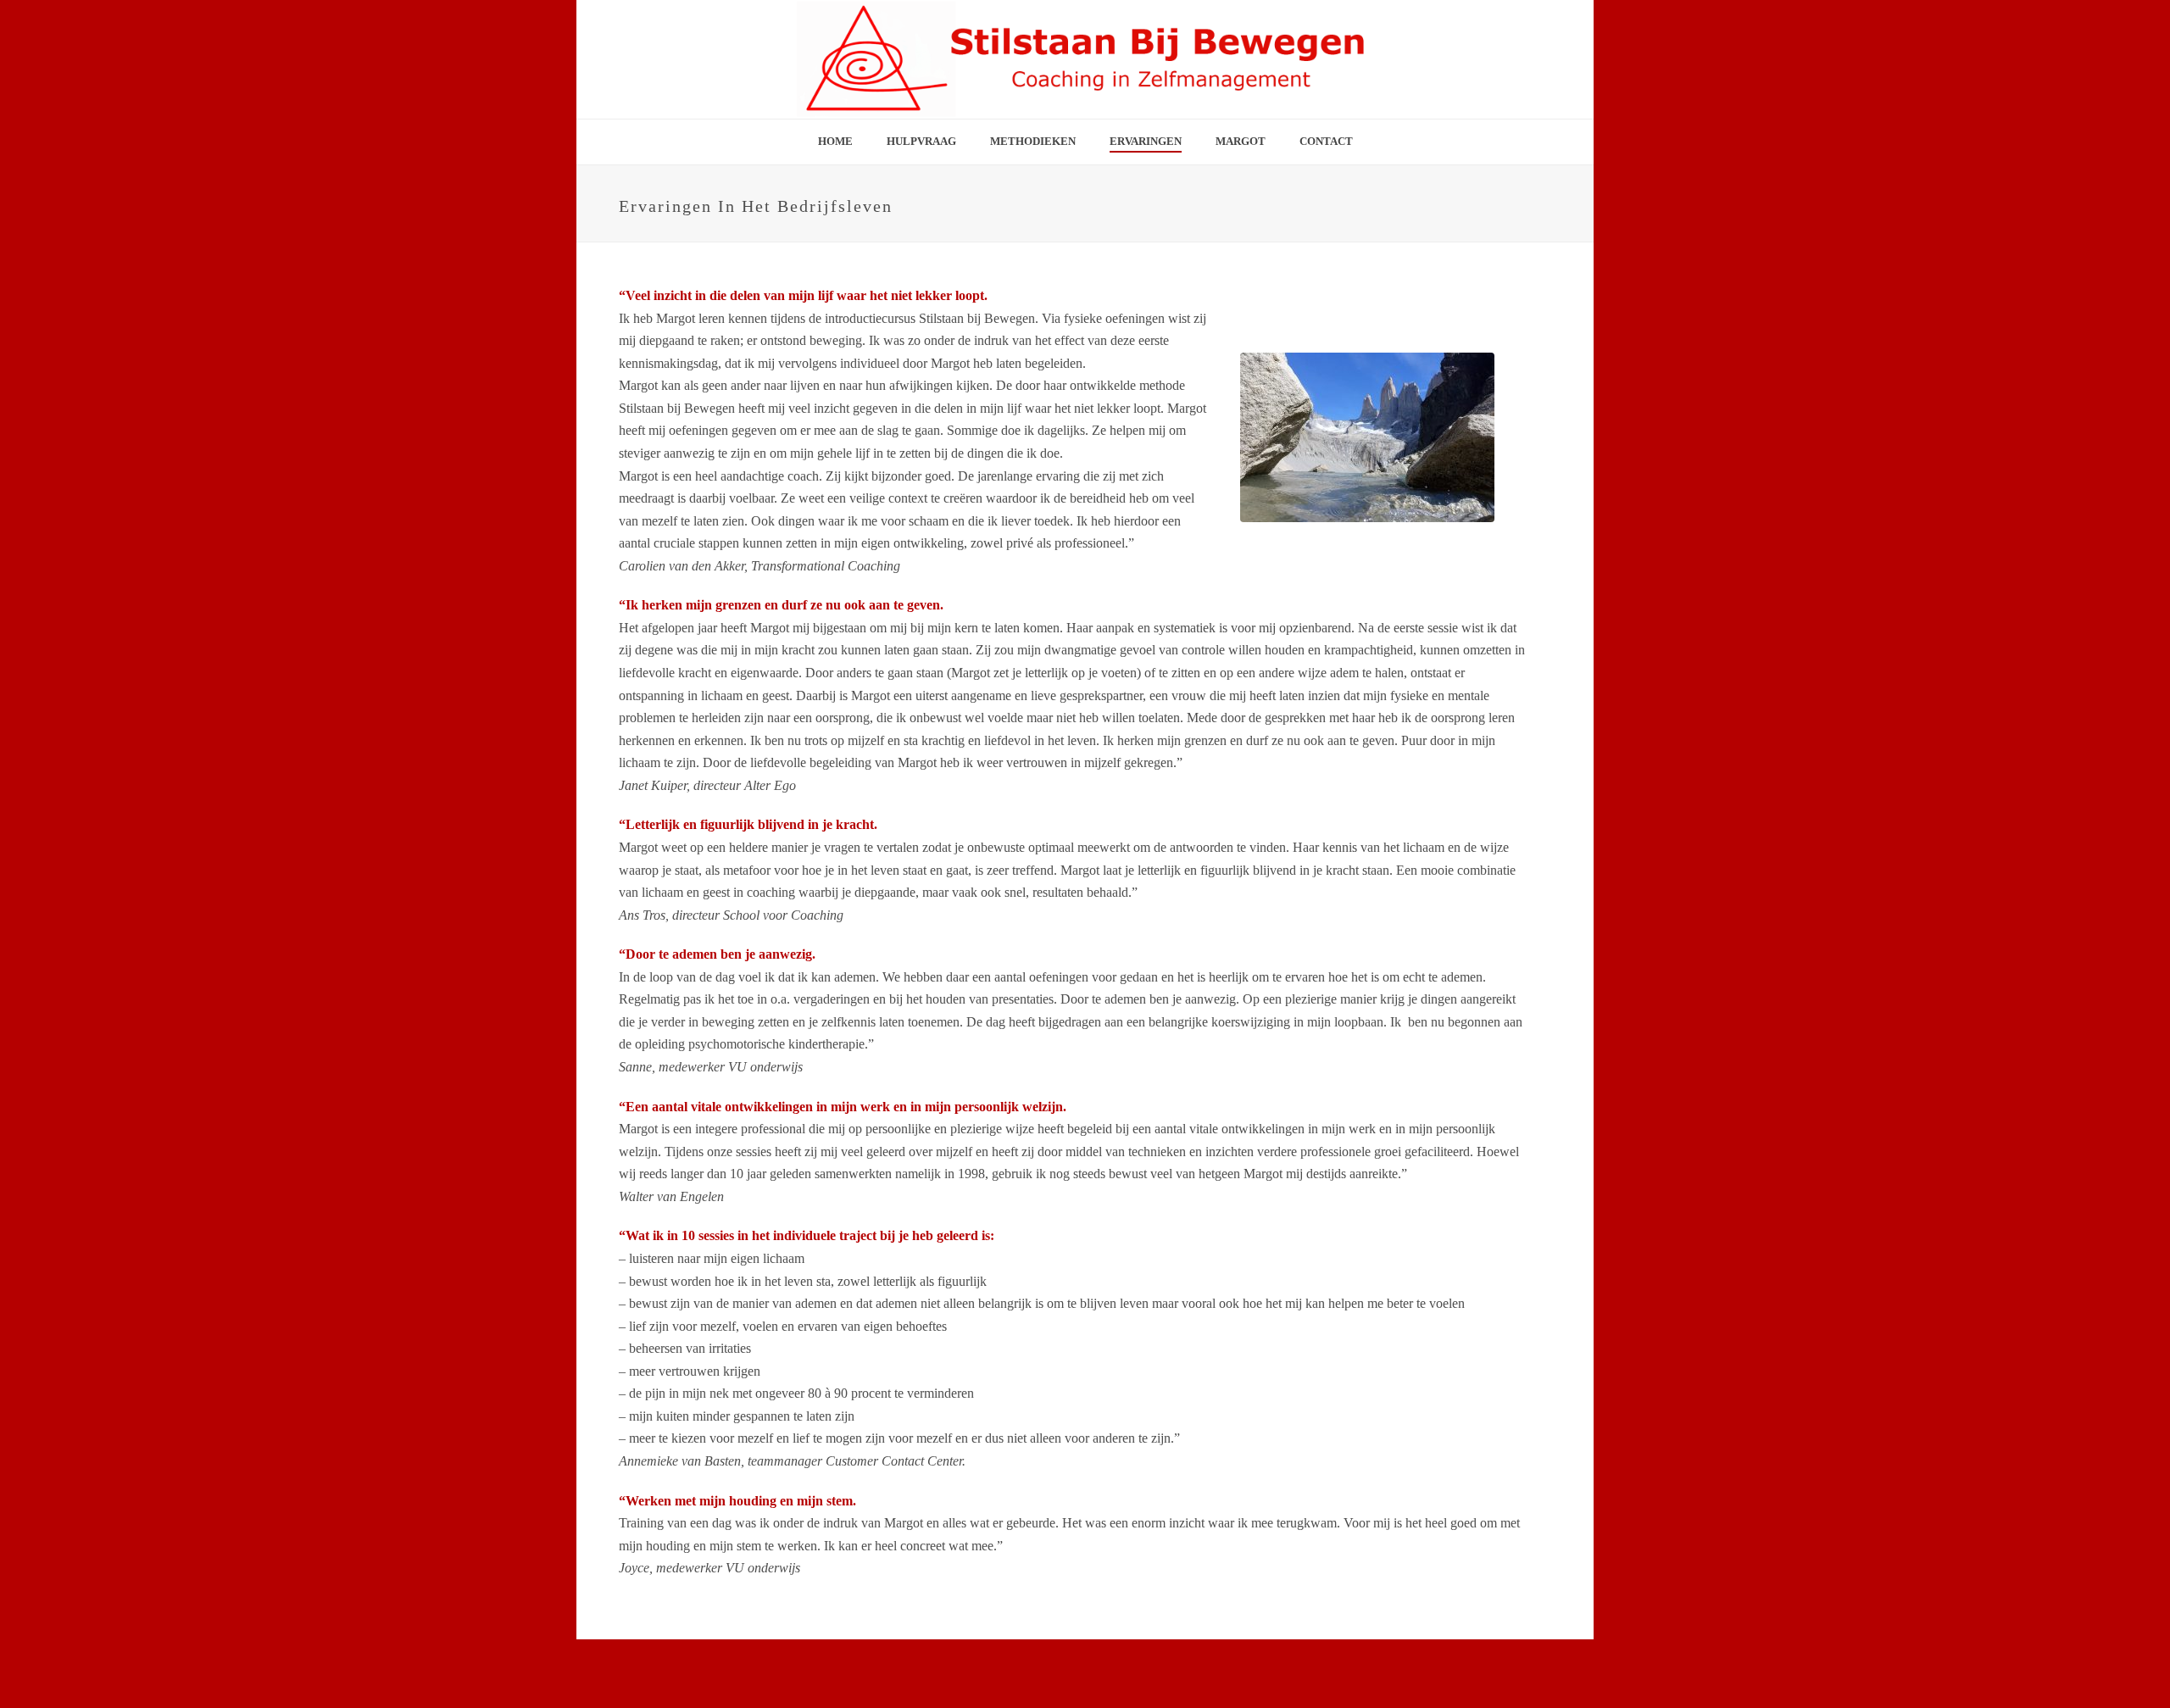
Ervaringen (1146, 141)
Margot (1241, 141)
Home (835, 141)
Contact (1326, 141)
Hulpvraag (921, 141)
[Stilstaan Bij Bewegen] (1085, 59)
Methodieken (1033, 141)
